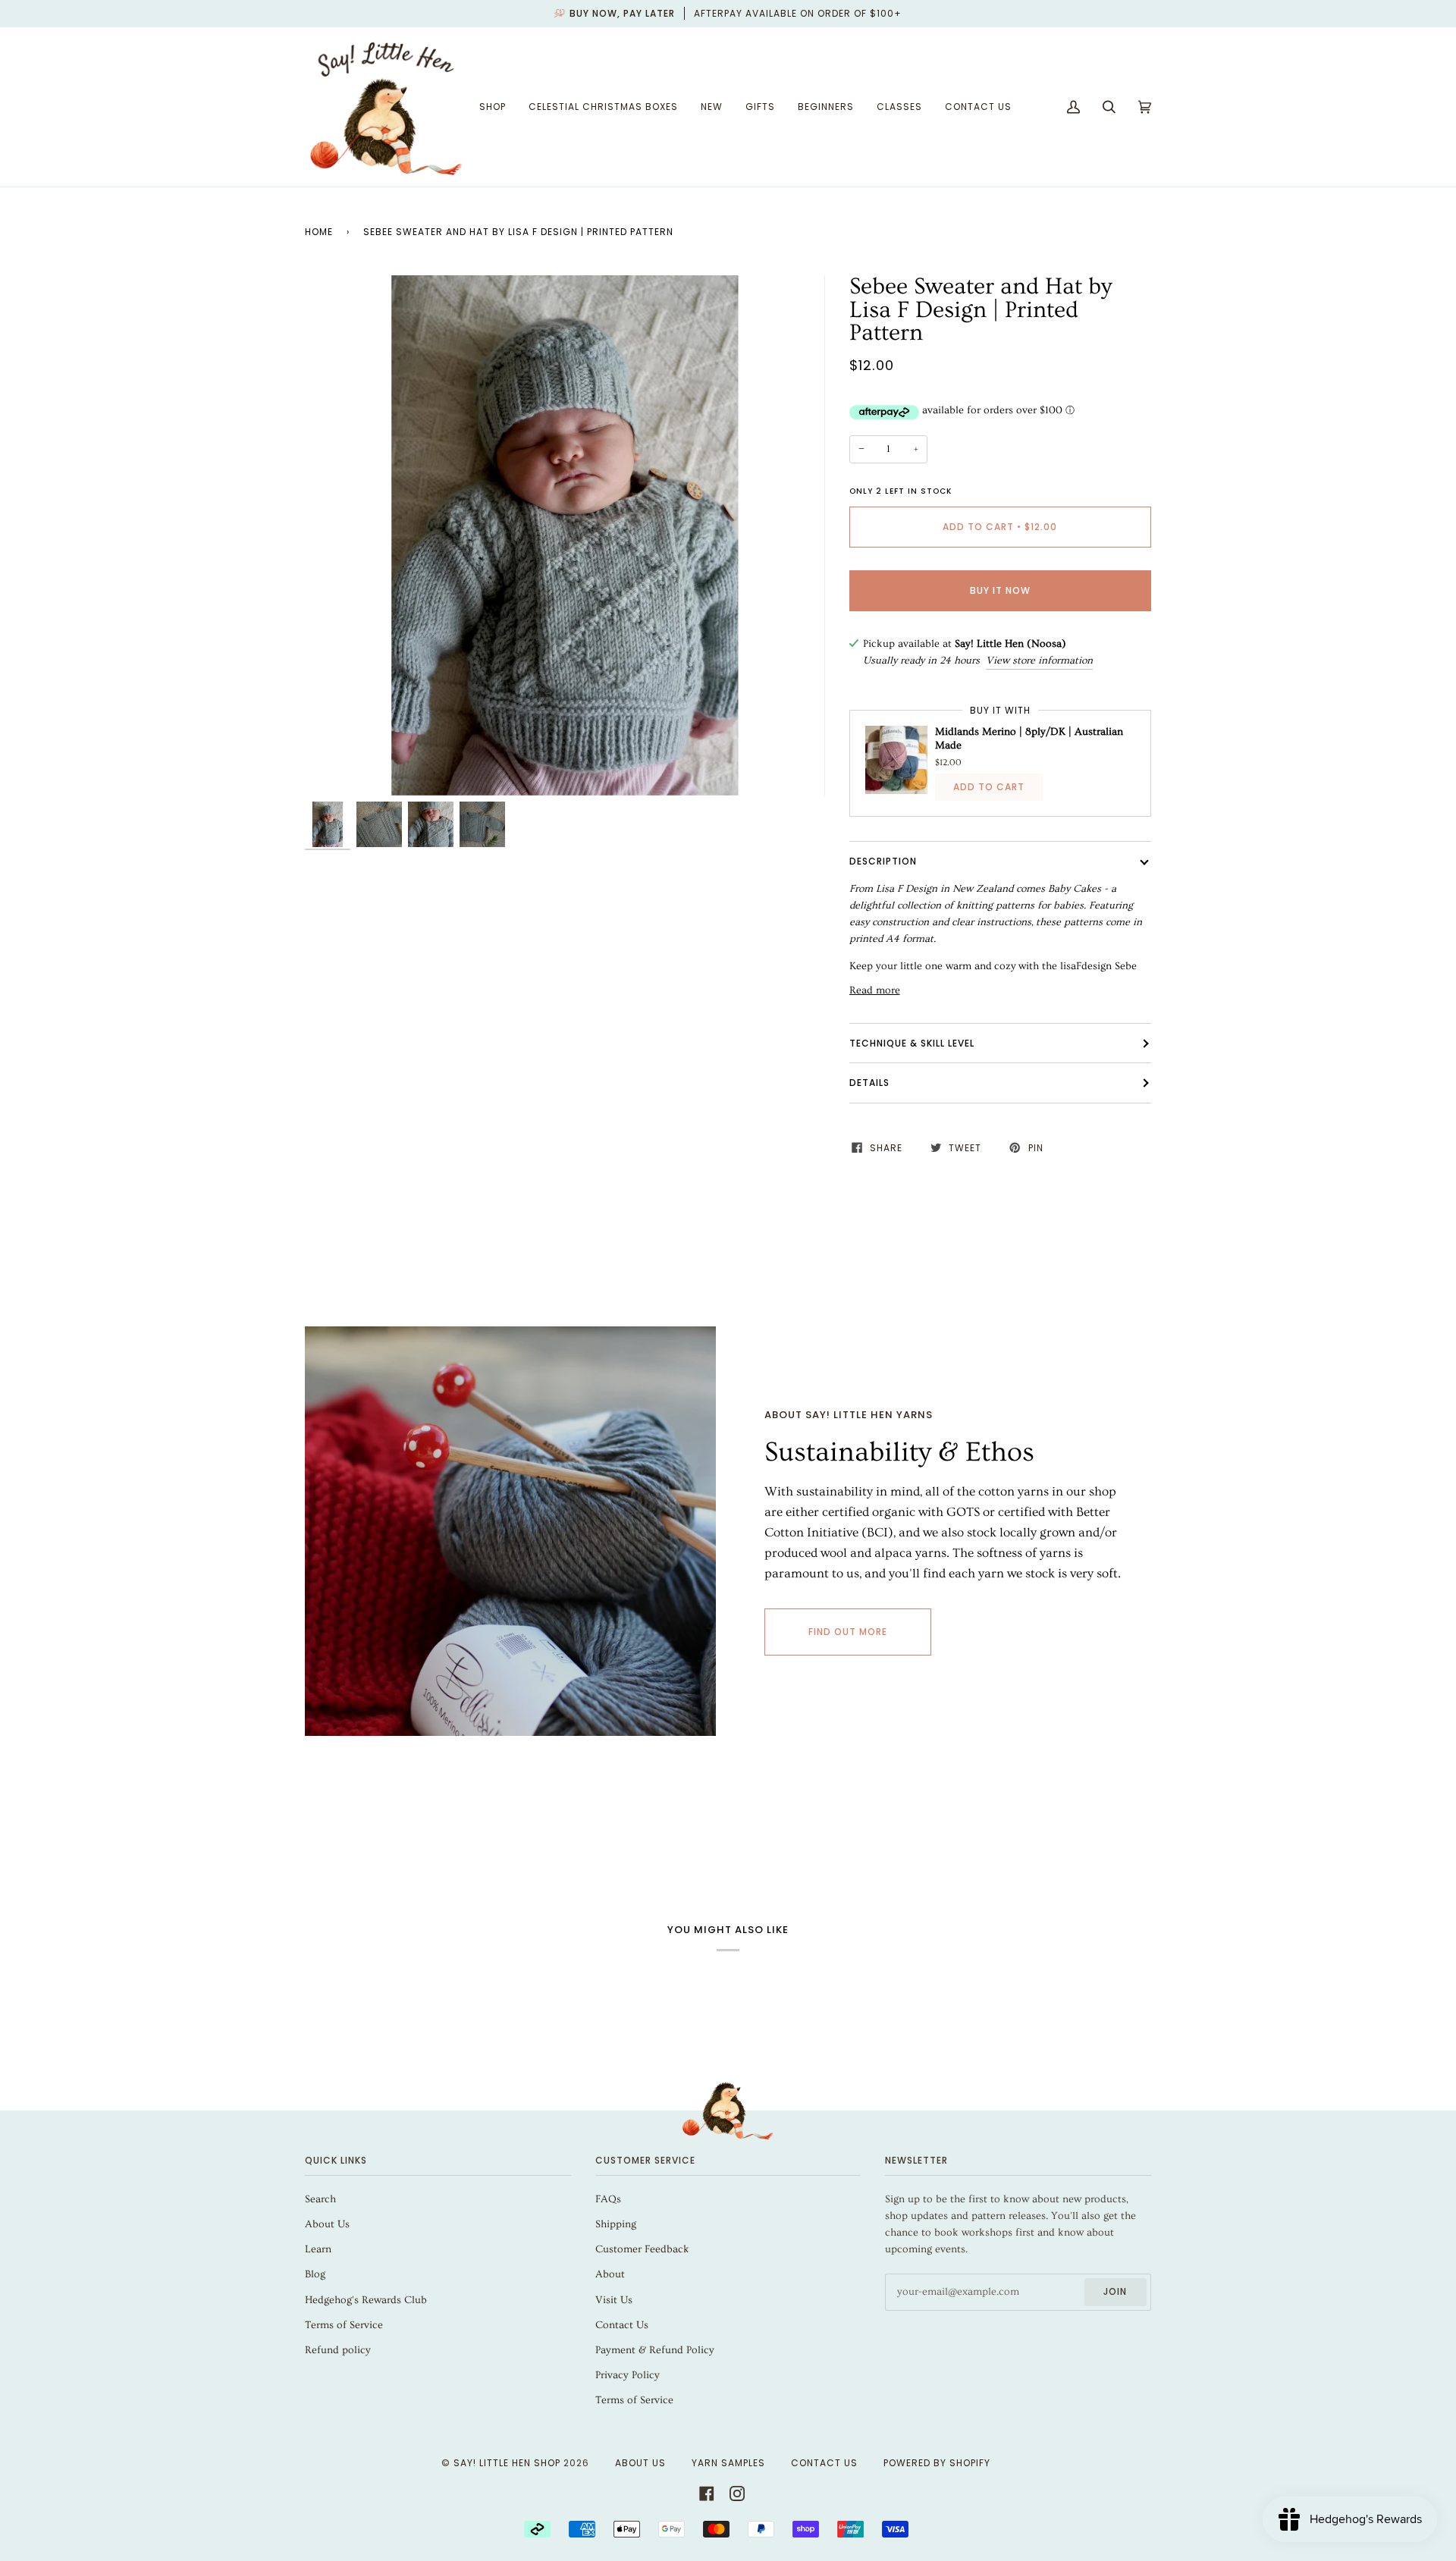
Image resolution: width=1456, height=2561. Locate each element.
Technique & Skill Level (912, 1043)
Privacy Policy (628, 2375)
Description (883, 861)
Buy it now (1000, 590)
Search (320, 2199)
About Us (327, 2224)
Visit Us (614, 2300)
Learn (318, 2249)
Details (869, 1083)
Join (1115, 2291)
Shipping (616, 2224)
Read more (875, 990)
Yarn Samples (728, 2463)
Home (319, 232)
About (610, 2274)
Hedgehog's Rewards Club (366, 2300)
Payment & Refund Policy (655, 2350)
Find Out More (848, 1632)
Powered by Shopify (937, 2463)
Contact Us (622, 2325)
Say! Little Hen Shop (507, 2463)
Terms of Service (344, 2325)
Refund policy (338, 2350)
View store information (1039, 661)
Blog (315, 2274)
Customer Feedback (642, 2249)
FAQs (608, 2199)
